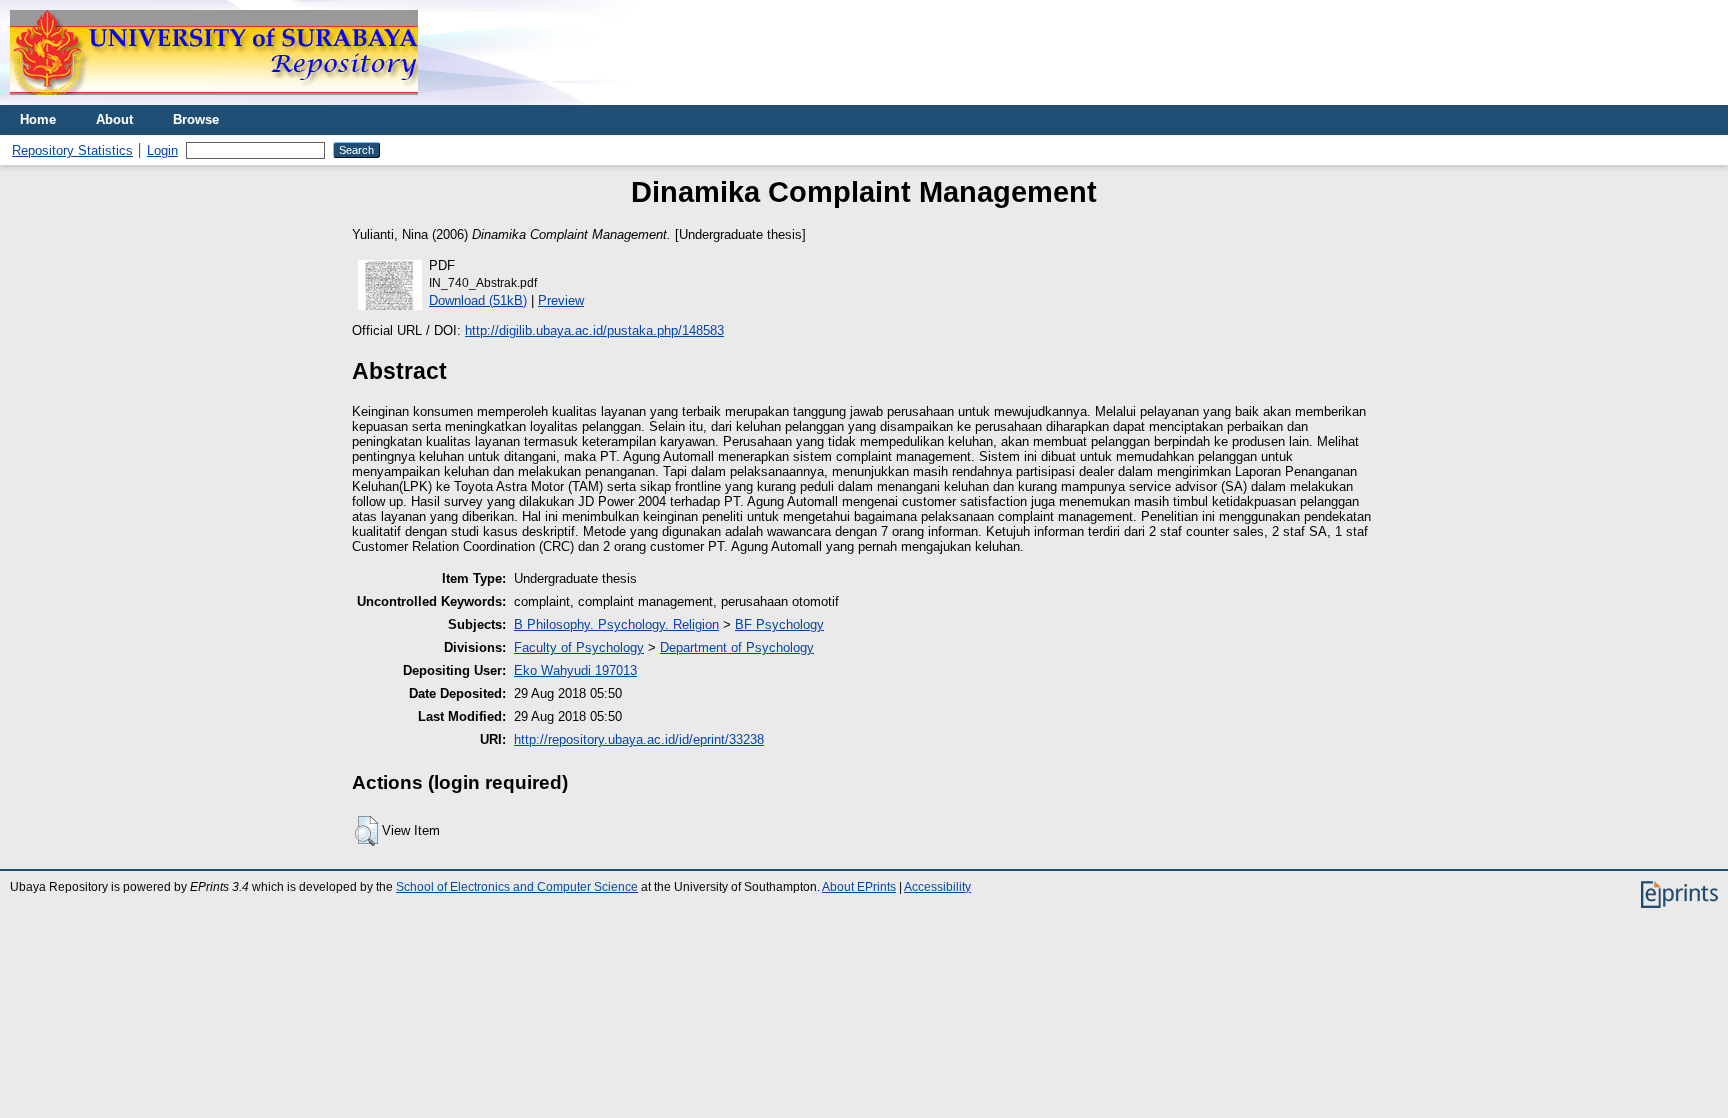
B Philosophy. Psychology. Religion (616, 624)
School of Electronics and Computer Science (517, 887)
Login (162, 150)
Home (38, 119)
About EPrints (859, 887)
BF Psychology (779, 624)
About (114, 119)
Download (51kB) (478, 300)
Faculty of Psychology (579, 647)
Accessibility (937, 887)
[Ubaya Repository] (214, 100)
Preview (561, 300)
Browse (196, 119)
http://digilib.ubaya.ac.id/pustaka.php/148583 (594, 330)
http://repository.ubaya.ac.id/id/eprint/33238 (639, 739)
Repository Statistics (72, 150)
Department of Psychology (737, 647)
